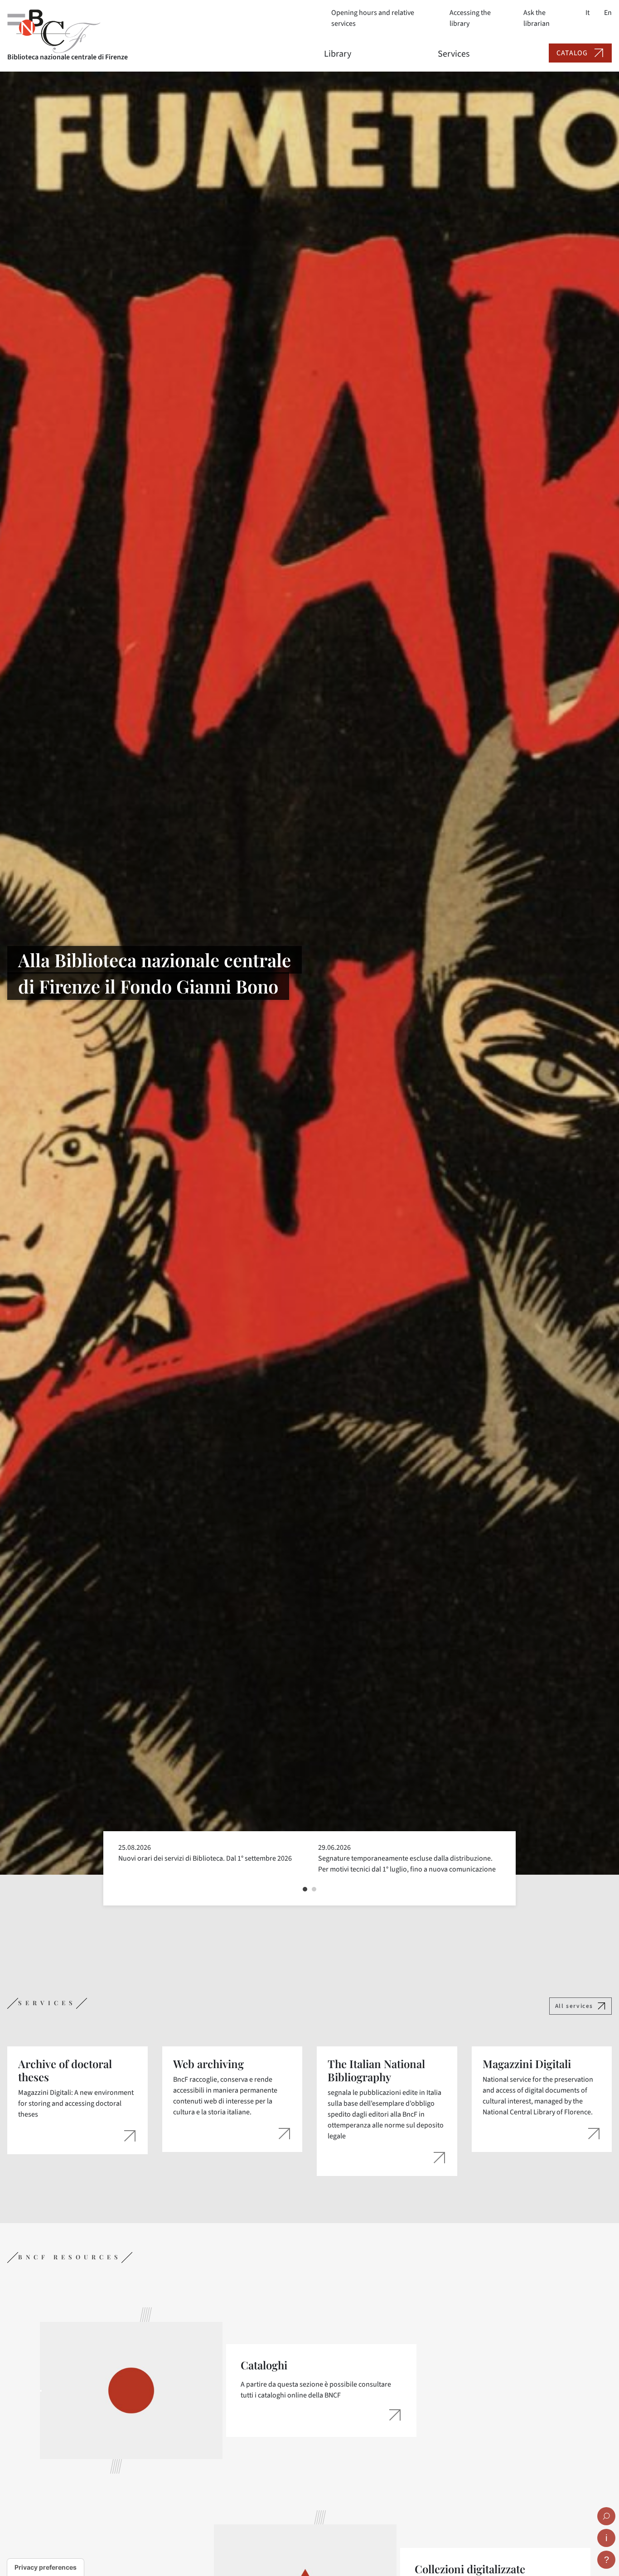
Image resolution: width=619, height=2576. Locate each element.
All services (574, 2006)
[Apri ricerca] (606, 2516)
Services (454, 54)
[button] (305, 1889)
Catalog (572, 53)
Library (338, 54)
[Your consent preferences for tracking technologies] (46, 2567)
